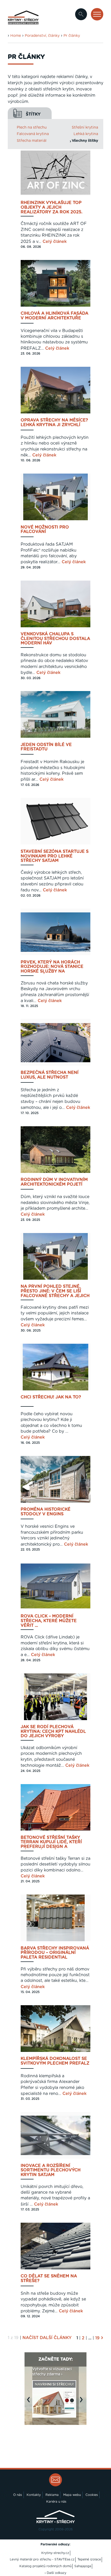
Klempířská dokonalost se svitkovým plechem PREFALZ (55, 2061)
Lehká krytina (86, 134)
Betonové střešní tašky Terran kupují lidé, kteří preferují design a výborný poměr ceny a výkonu (51, 1842)
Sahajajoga (83, 2566)
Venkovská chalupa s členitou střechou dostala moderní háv (55, 639)
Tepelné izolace (89, 2559)
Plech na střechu (32, 128)
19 (97, 2338)
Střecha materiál (32, 141)
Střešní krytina (85, 128)
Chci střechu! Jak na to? (51, 1397)
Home (16, 36)
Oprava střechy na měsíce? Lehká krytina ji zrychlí (54, 423)
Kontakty (34, 2495)
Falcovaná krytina (33, 134)
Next (83, 2402)
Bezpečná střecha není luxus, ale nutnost (50, 1075)
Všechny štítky (85, 141)
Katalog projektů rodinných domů (45, 2566)
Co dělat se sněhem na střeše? (49, 2278)
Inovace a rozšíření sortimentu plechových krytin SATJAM (51, 2170)
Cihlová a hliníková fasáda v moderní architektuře (54, 316)
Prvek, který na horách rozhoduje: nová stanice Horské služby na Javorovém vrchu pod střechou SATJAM (52, 967)
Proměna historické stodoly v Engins (46, 1512)
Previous (30, 2402)
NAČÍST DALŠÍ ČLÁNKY (47, 2338)
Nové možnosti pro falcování (45, 530)
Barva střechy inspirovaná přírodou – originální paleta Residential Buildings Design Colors (55, 1953)
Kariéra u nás (56, 2502)
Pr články (72, 36)
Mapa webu (72, 2495)
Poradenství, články (42, 36)
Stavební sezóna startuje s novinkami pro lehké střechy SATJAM (55, 856)
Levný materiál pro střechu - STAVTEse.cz (42, 2559)
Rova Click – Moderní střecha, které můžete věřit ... (49, 1621)
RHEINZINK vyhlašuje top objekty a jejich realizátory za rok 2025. (51, 207)
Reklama (52, 2495)
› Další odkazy (55, 2573)
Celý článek (55, 242)
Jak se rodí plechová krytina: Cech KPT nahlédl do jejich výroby (53, 1732)
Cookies (92, 2495)
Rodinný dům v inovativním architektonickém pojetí (54, 1182)
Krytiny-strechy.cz (55, 2553)
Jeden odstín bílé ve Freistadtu (46, 747)
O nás (18, 2495)
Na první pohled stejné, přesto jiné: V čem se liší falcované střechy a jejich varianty (55, 1291)
